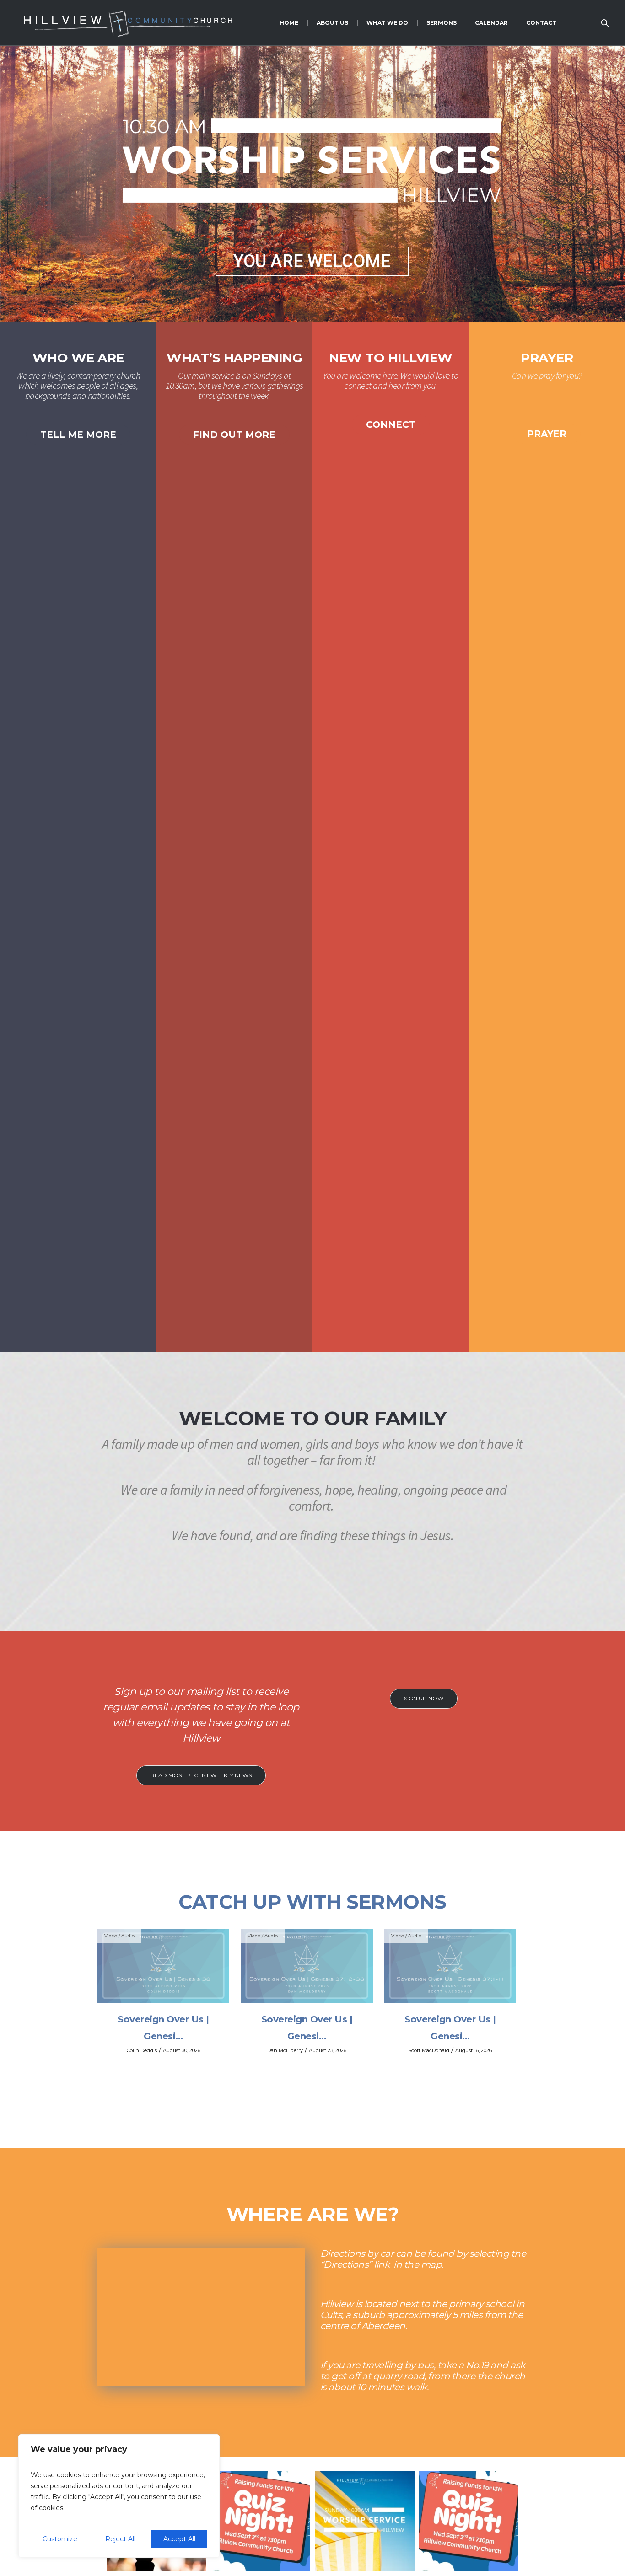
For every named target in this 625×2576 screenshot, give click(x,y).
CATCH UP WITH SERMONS (312, 1902)
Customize (60, 2539)
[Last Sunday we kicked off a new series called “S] (365, 2521)
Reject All (120, 2539)
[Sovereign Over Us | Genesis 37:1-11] (450, 1966)
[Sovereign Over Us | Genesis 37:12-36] (307, 1966)
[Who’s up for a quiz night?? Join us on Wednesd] (260, 2521)
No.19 (477, 2365)
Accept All (179, 2539)
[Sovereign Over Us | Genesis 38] (163, 1966)
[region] (119, 2496)
